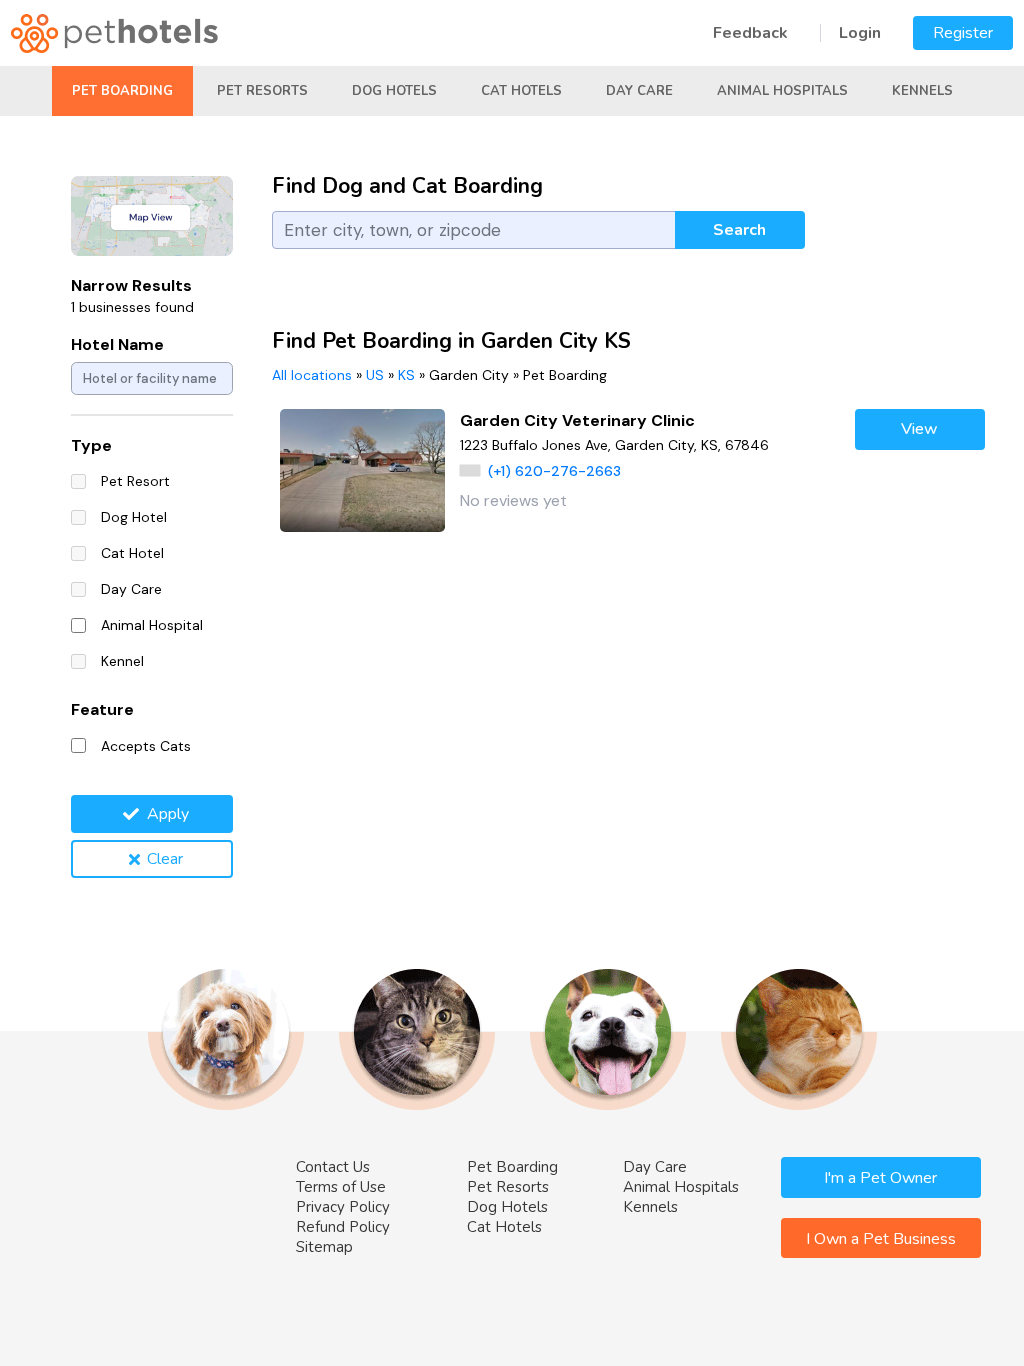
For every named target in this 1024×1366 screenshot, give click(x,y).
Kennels (922, 91)
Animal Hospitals (782, 91)
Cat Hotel (132, 553)
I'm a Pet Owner (880, 1178)
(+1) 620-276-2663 (554, 471)
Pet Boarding (122, 91)
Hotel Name (117, 344)
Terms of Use (341, 1187)
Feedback (750, 33)
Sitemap (324, 1247)
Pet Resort (135, 481)
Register (963, 33)
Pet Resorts (262, 91)
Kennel (122, 661)
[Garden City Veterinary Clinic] (362, 470)
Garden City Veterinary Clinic (577, 420)
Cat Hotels (521, 91)
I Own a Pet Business (881, 1239)
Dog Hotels (394, 91)
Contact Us (333, 1167)
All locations (312, 375)
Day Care (639, 91)
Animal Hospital (152, 625)
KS (406, 375)
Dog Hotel (134, 517)
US (375, 375)
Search (739, 230)
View (919, 429)
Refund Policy (343, 1227)
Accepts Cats (146, 746)
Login (860, 33)
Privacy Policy (343, 1207)
